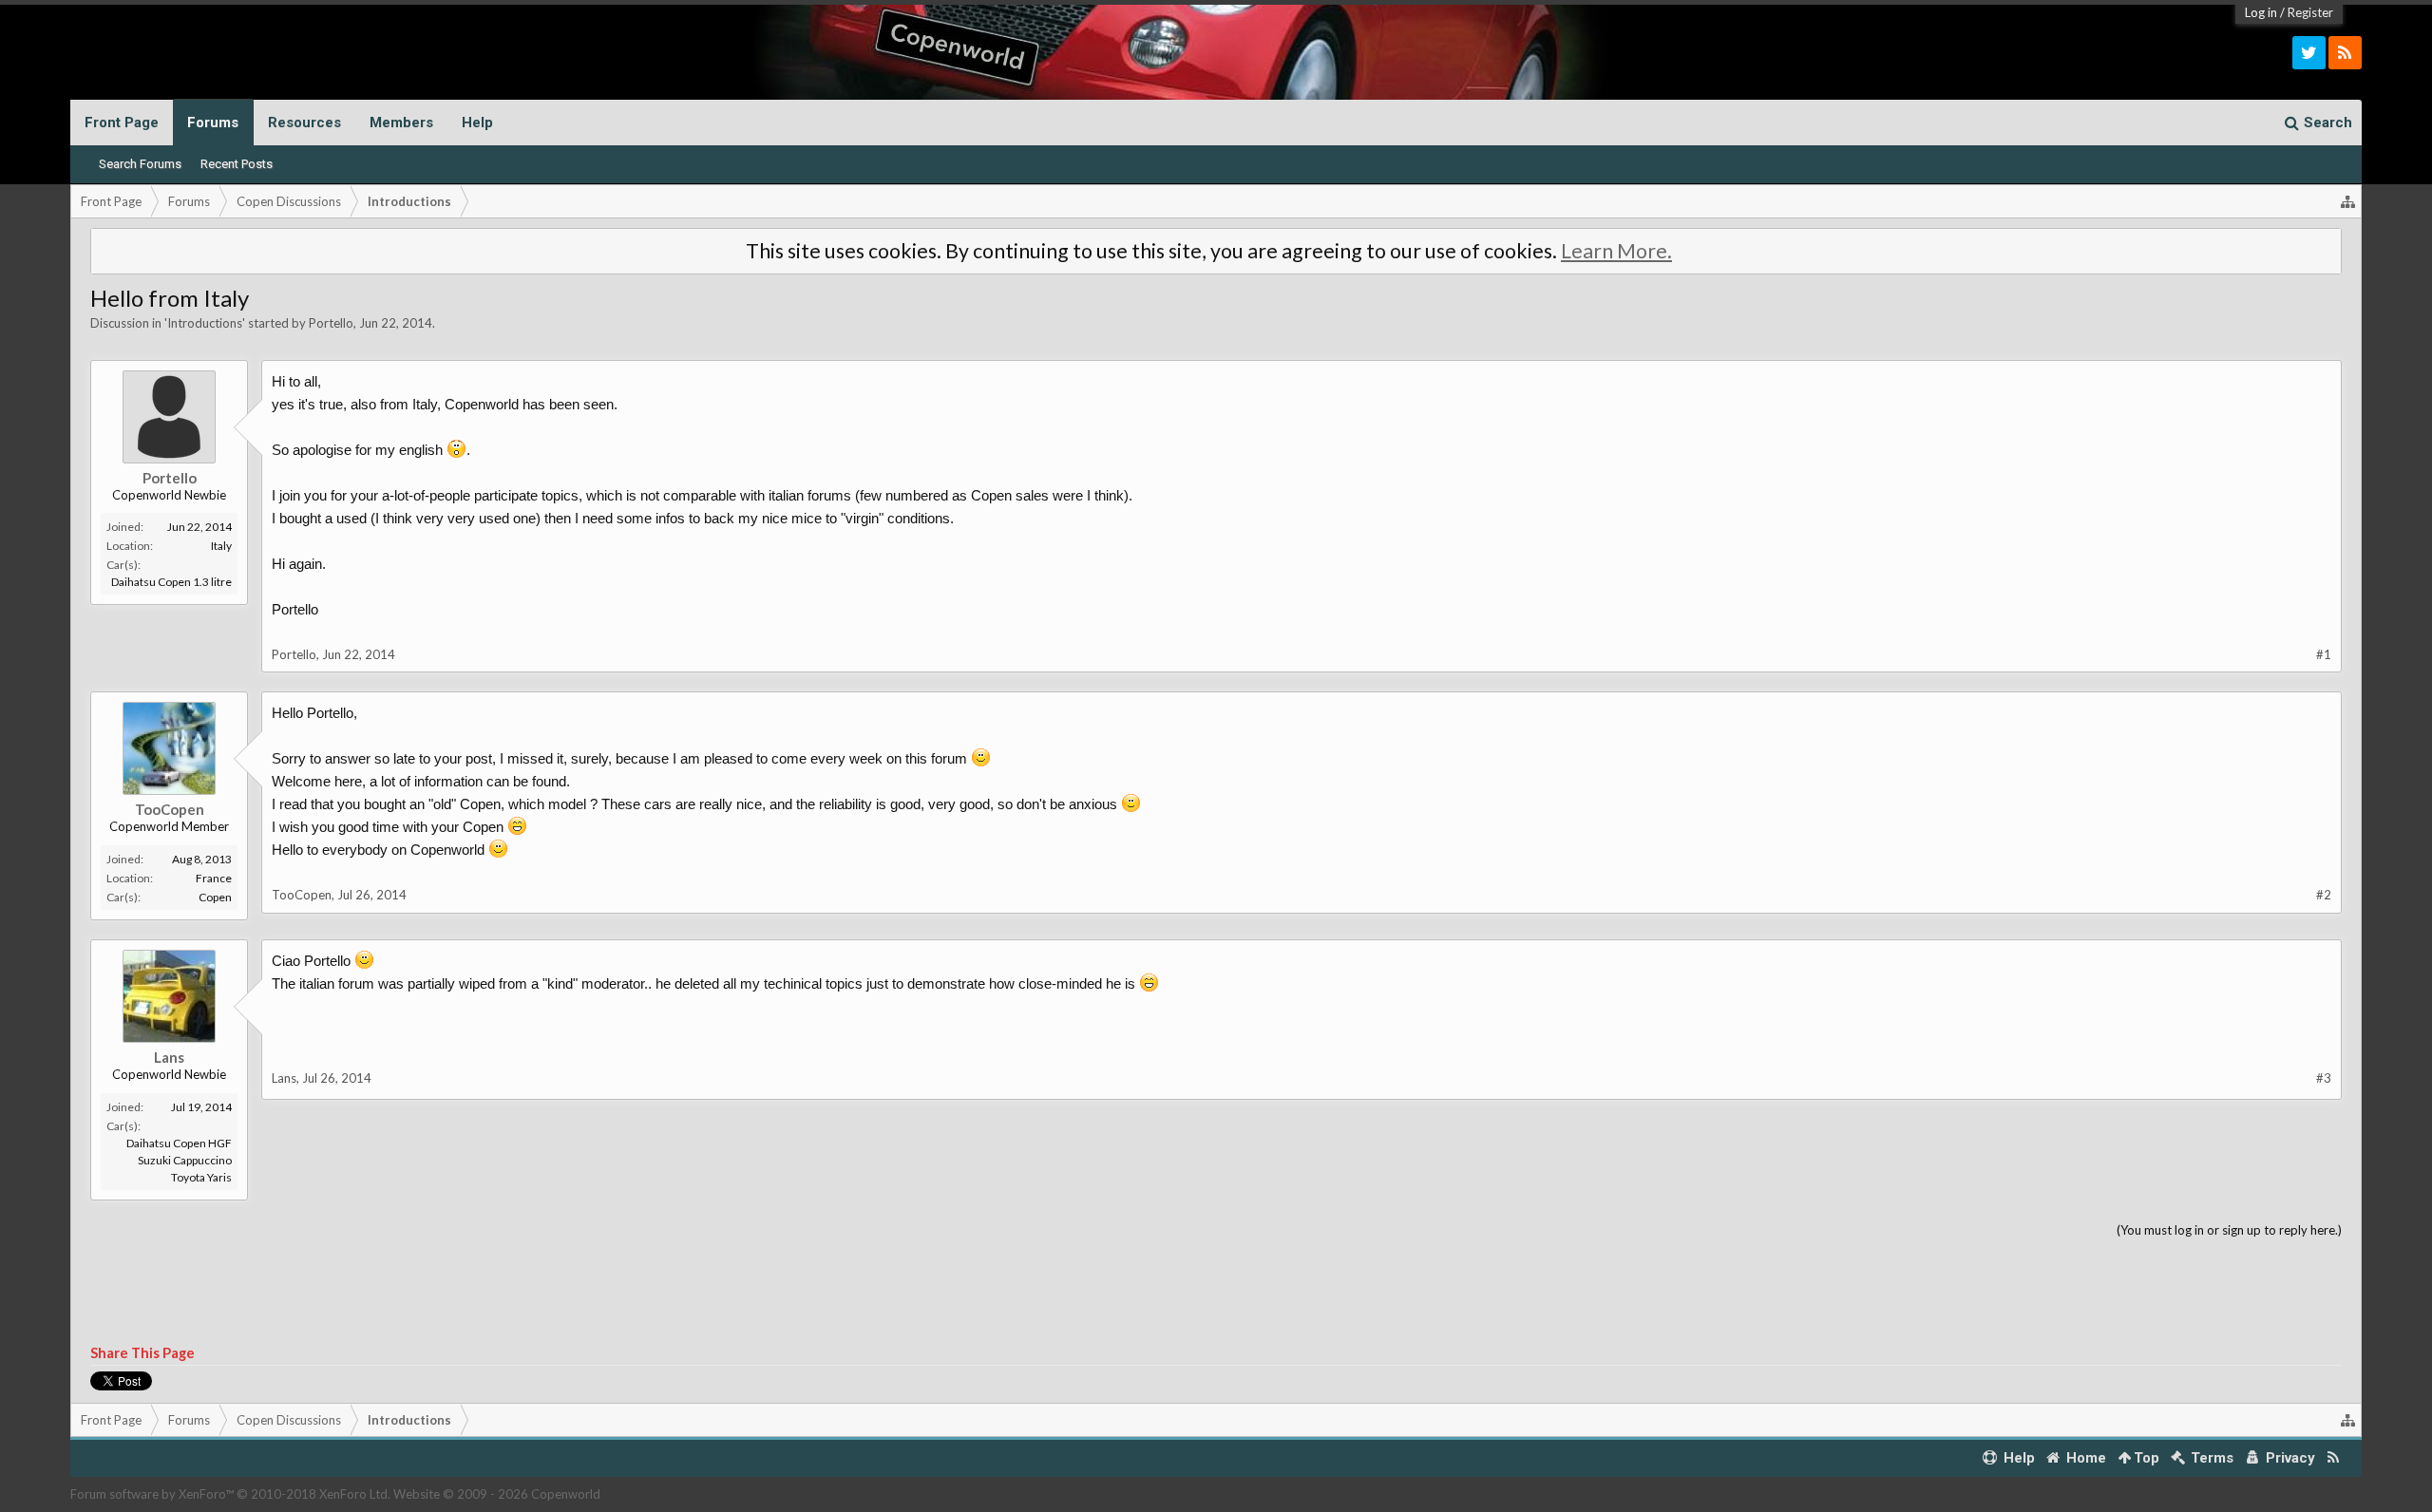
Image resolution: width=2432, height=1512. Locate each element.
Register (2310, 12)
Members (401, 123)
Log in (2261, 12)
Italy (221, 546)
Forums (213, 123)
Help (477, 123)
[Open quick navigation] (2348, 201)
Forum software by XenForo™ (230, 1494)
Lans (169, 1057)
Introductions (205, 323)
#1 (2324, 654)
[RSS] (2345, 53)
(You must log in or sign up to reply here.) (2229, 1230)
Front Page (122, 123)
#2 (2324, 895)
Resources (304, 123)
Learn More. (1616, 251)
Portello (331, 323)
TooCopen (170, 809)
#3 (2324, 1078)
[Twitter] (2309, 53)
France (214, 878)
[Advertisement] (1216, 1293)
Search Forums (140, 164)
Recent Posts (237, 164)
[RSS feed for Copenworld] (2334, 1458)
